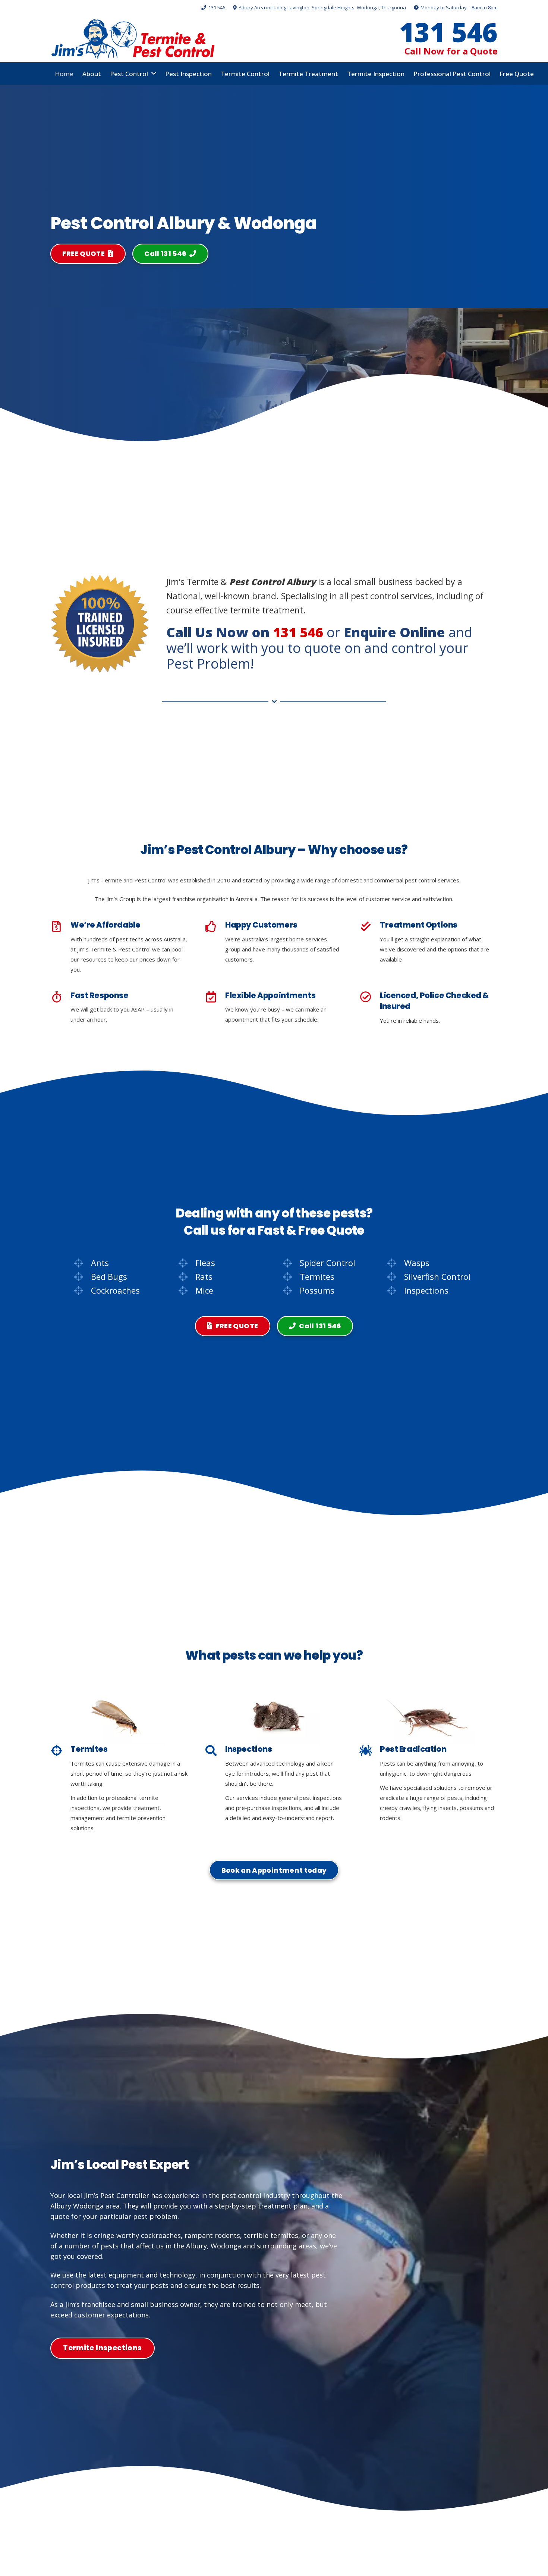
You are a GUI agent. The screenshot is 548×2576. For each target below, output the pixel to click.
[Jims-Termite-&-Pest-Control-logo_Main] (133, 39)
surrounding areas (286, 2246)
